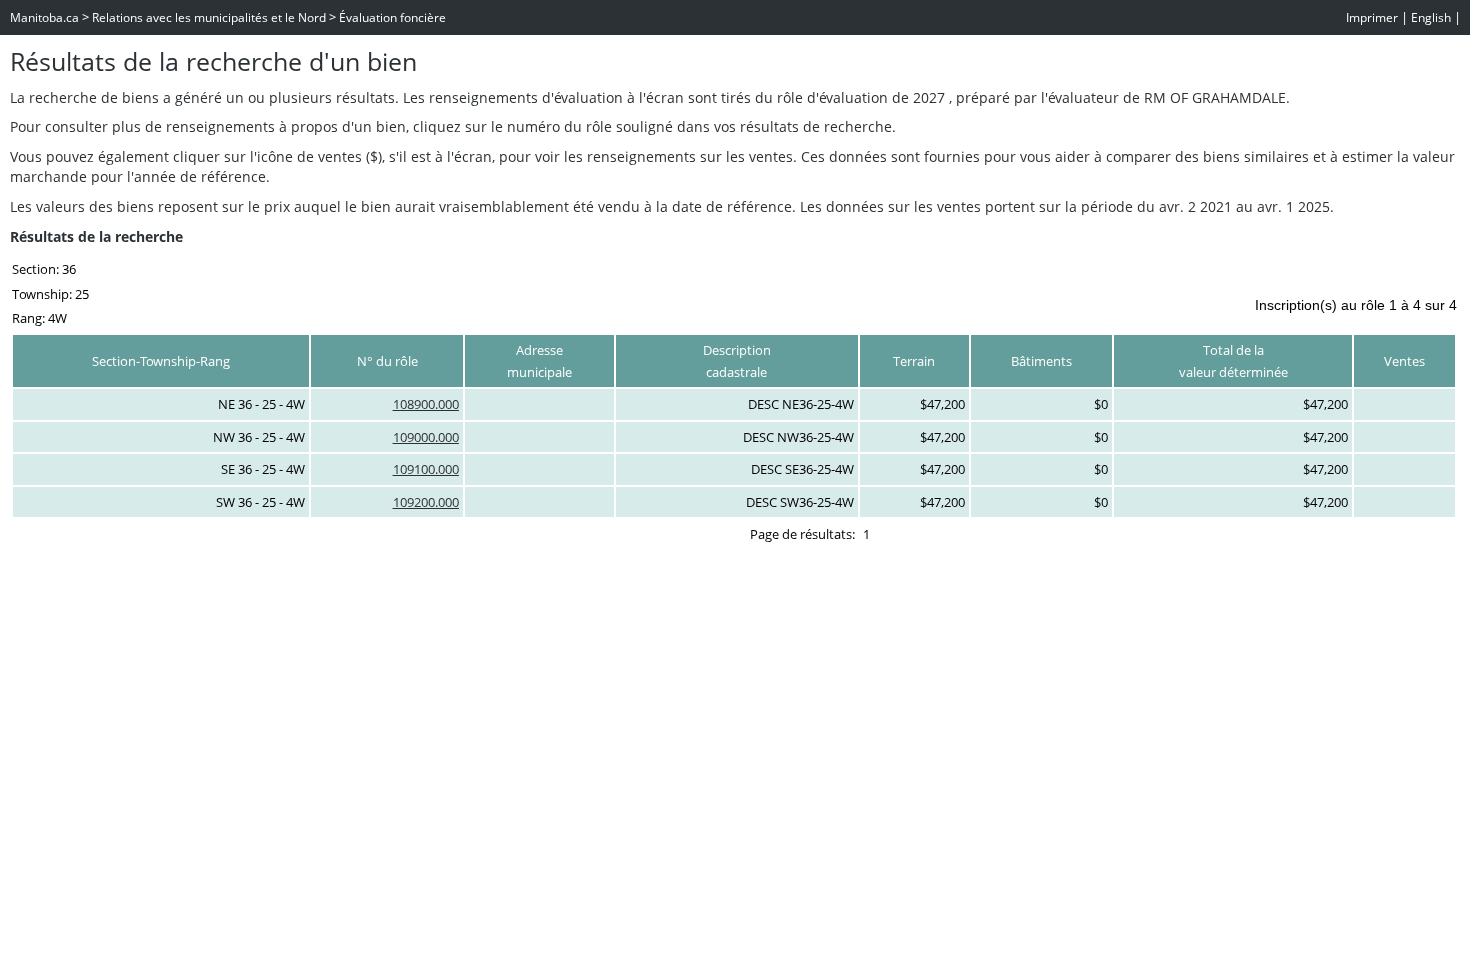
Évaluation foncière (392, 17)
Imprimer (1372, 17)
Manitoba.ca (44, 17)
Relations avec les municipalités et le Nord (209, 17)
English (1431, 17)
